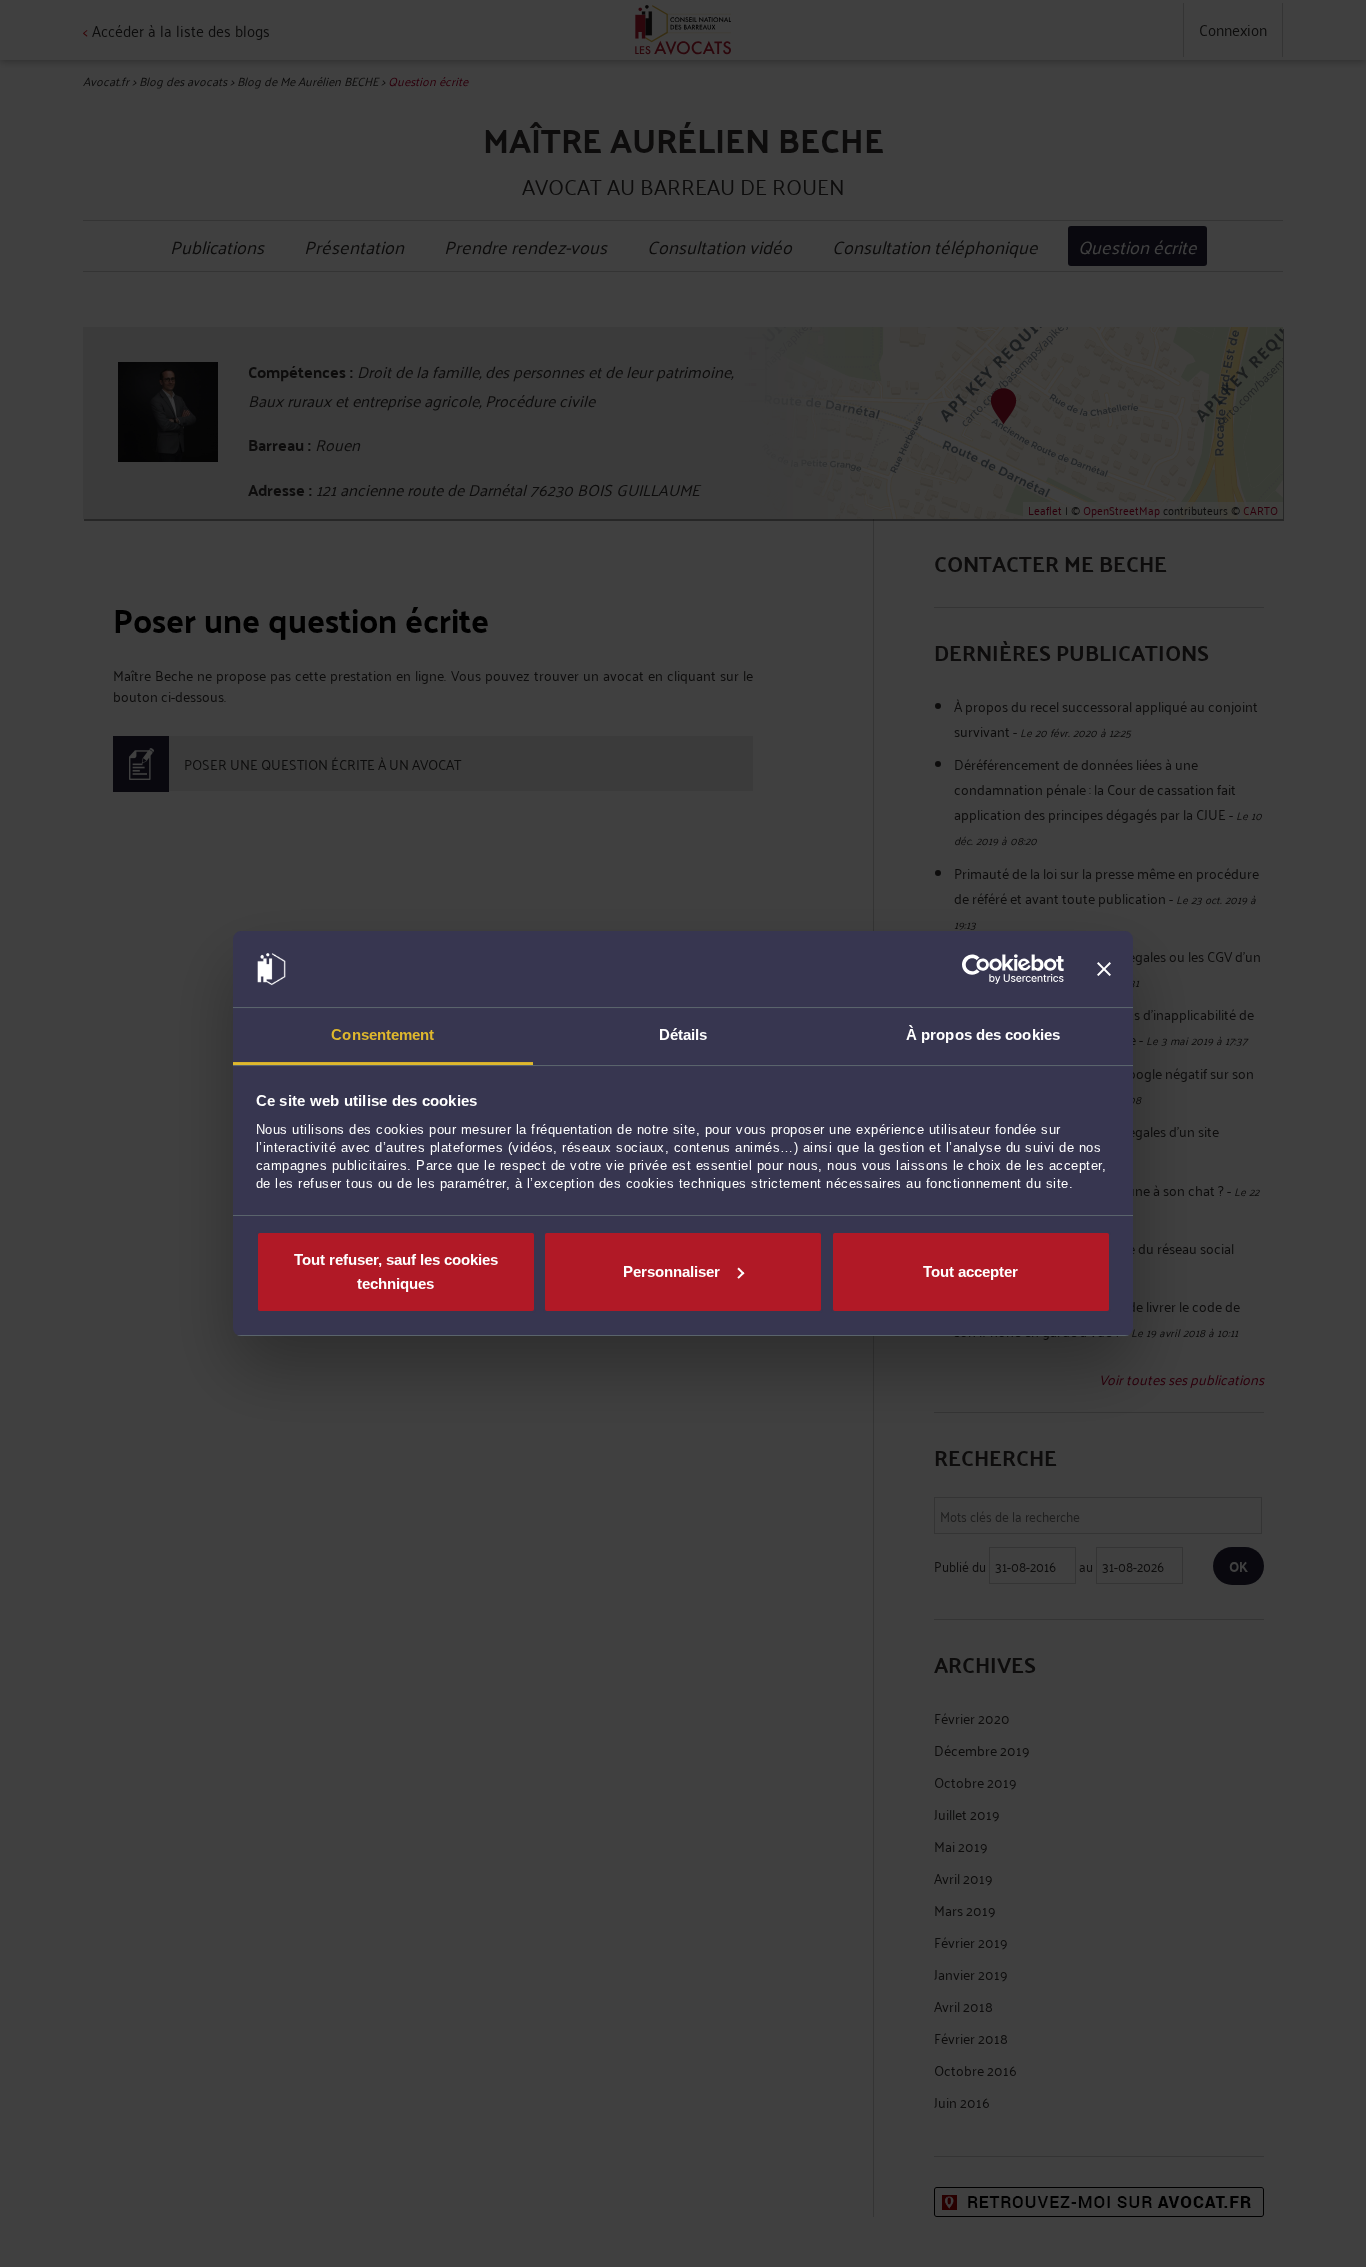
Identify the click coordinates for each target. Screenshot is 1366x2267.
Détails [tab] (683, 1034)
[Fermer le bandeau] (1104, 969)
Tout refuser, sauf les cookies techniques (396, 1271)
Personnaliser (671, 1271)
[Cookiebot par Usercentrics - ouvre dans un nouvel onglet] (976, 969)
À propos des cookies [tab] (983, 1034)
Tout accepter (970, 1271)
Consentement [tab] (382, 1034)
